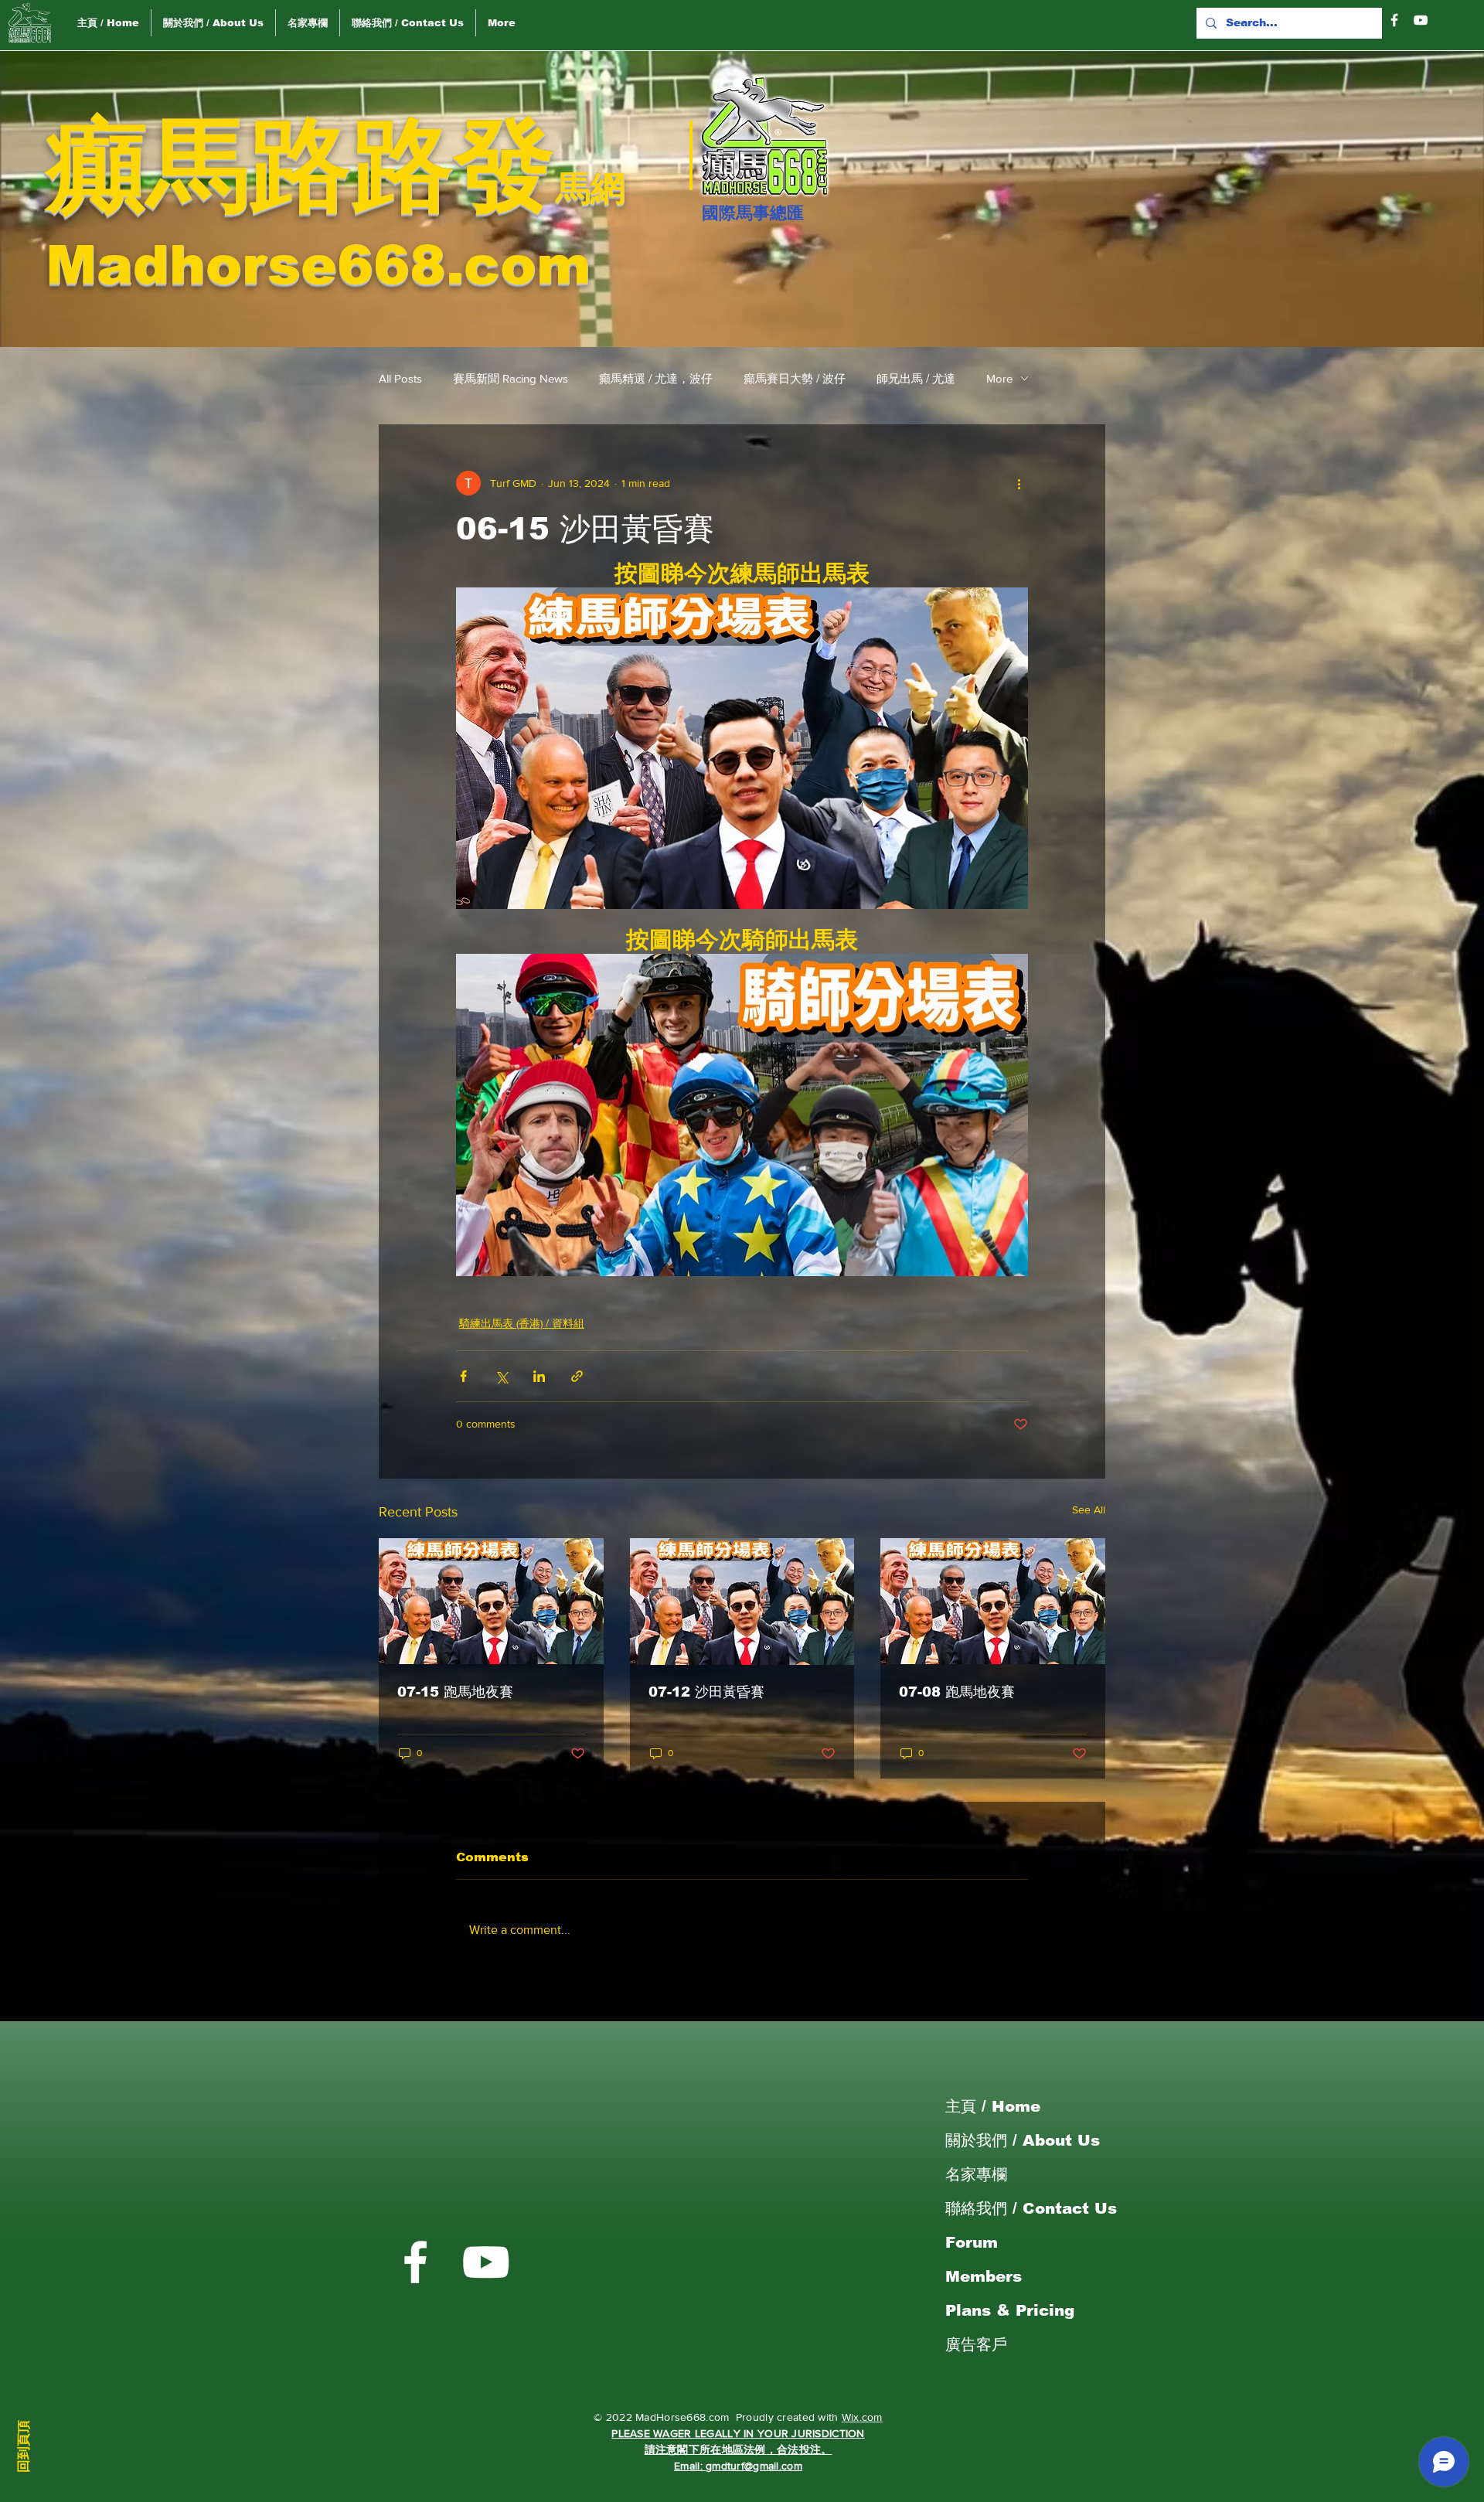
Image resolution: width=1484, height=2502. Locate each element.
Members (984, 2276)
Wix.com (862, 2417)
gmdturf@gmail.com (754, 2466)
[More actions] (1019, 483)
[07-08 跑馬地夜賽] (993, 1601)
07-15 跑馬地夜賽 (455, 1692)
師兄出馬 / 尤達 (916, 378)
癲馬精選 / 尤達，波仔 (656, 378)
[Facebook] (1394, 20)
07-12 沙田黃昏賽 (706, 1692)
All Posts (400, 378)
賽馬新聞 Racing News (511, 378)
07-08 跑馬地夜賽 (957, 1692)
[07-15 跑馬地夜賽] (491, 1601)
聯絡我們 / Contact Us (1031, 2208)
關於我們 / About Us (1023, 2140)
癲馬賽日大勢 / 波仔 (795, 378)
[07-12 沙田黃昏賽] (742, 1602)
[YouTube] (1421, 20)
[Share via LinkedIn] (539, 1376)
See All (1089, 1510)
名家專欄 (976, 2174)
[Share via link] (577, 1376)
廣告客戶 (976, 2344)
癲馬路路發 (301, 165)
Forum (972, 2242)
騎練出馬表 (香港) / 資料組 (522, 1323)
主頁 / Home (993, 2106)
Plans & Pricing (1010, 2310)
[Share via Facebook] (463, 1376)
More (999, 378)
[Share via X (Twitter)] (501, 1376)
